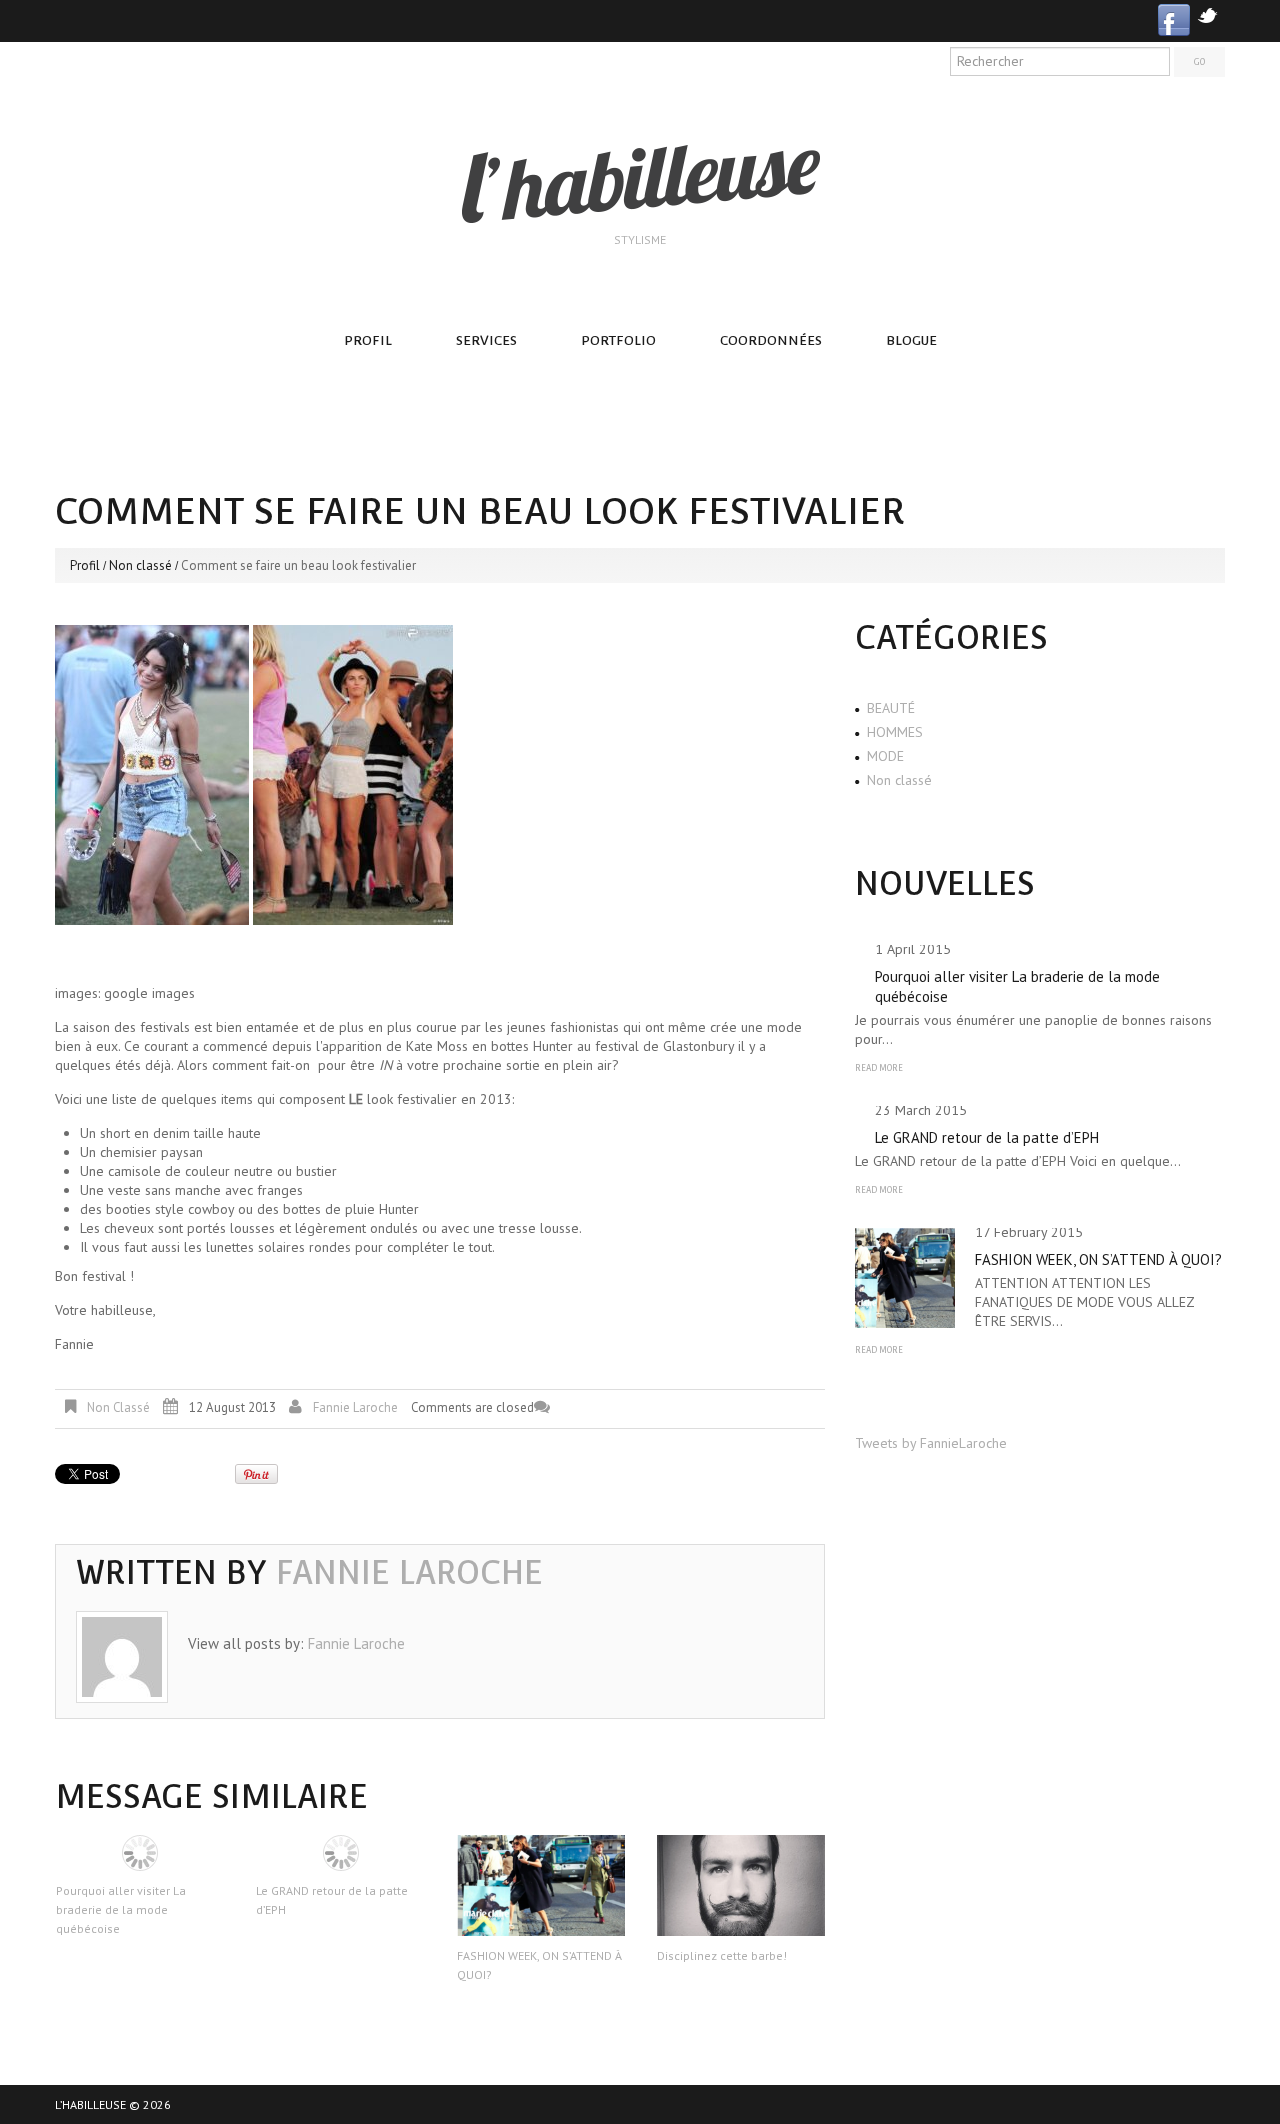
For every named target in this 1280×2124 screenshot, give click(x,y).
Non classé (140, 565)
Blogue (911, 340)
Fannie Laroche (355, 1407)
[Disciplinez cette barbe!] (741, 1885)
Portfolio (618, 340)
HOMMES (895, 732)
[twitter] (1207, 13)
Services (486, 340)
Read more (879, 1068)
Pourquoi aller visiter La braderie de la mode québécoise (121, 1909)
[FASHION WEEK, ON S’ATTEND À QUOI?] (541, 1885)
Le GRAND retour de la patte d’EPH (987, 1137)
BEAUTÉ (891, 708)
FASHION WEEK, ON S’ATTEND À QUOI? (1098, 1259)
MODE (885, 756)
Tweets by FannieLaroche (931, 1443)
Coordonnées (771, 340)
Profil (368, 340)
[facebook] (1174, 18)
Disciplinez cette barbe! (722, 1955)
